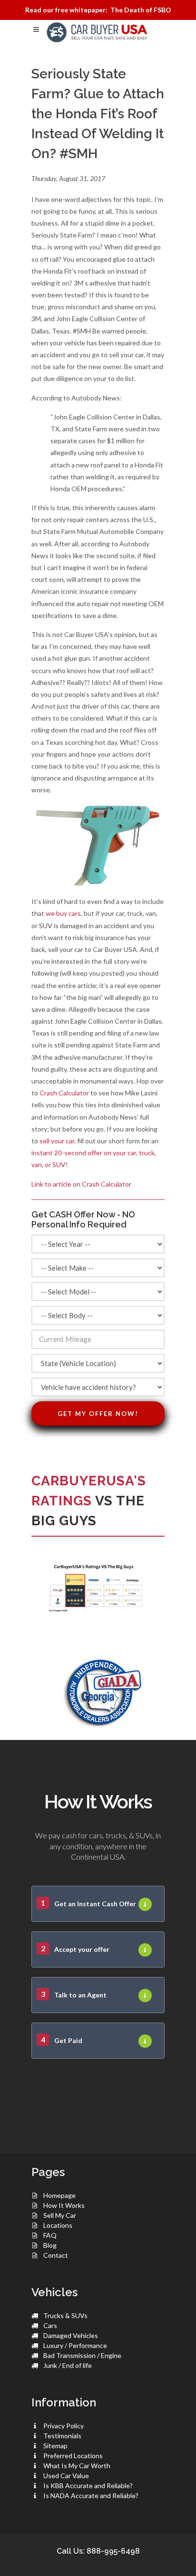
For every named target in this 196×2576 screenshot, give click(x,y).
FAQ (50, 2235)
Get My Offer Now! (98, 1414)
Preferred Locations (73, 2456)
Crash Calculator (64, 1093)
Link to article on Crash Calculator (81, 1184)
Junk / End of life (68, 2365)
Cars (50, 2325)
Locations (58, 2225)
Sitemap (55, 2446)
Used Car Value (66, 2476)
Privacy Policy (64, 2426)
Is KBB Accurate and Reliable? (88, 2486)
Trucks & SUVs (65, 2315)
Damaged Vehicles (71, 2335)
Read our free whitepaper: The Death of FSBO (98, 10)
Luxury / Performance (75, 2345)
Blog (50, 2245)
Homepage (59, 2195)
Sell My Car (60, 2215)
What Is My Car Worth (77, 2466)
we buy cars (63, 913)
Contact (56, 2255)
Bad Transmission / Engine (82, 2355)
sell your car (57, 1141)
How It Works (64, 2205)
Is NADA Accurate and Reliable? (91, 2495)
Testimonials (62, 2436)
